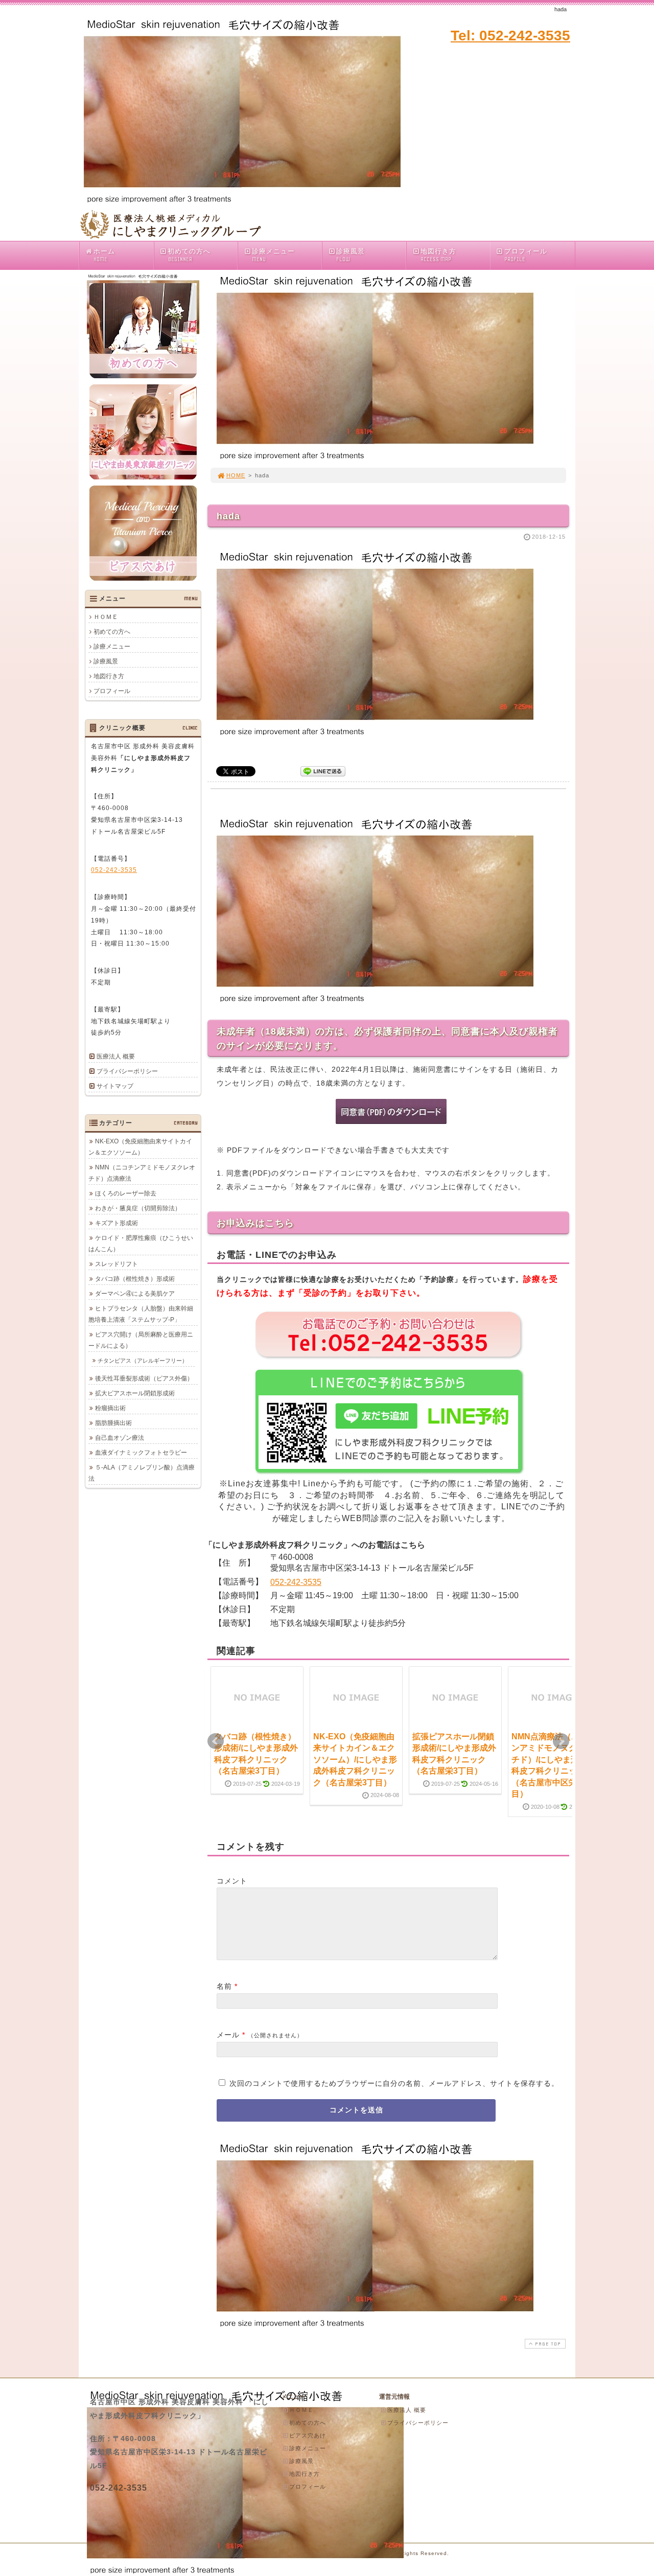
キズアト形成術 (116, 1223)
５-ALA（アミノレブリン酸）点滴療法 (142, 1473)
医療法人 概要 (116, 1056)
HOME (236, 475)
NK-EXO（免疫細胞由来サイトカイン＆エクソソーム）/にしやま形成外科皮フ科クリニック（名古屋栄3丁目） (355, 1759)
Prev (216, 1741)
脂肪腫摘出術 (113, 1423)
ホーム (104, 255)
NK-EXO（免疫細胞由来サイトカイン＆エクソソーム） (140, 1147)
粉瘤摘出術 (110, 1408)
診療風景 (351, 255)
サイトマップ (115, 1086)
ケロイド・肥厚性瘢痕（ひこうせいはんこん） (141, 1244)
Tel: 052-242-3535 (510, 36)
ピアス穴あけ (308, 2435)
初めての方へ (189, 255)
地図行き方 (438, 255)
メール (228, 2035)
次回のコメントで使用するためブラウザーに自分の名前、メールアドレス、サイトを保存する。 (394, 2083)
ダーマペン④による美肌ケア (135, 1294)
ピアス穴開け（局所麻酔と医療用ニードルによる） (141, 1340)
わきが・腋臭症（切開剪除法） (138, 1208)
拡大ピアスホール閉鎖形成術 (135, 1393)
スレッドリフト (116, 1264)
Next (561, 1741)
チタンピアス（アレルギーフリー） (143, 1361)
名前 (224, 1986)
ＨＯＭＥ (106, 617)
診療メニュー (273, 255)
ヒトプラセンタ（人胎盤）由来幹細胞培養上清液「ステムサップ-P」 (141, 1314)
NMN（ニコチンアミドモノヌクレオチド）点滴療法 (142, 1173)
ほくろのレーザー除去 (126, 1193)
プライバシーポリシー (127, 1071)
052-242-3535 (296, 1582)
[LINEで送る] (323, 770)
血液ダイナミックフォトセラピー (141, 1453)
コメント (232, 1881)
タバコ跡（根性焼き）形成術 (135, 1279)
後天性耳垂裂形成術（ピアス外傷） (144, 1378)
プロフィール (526, 255)
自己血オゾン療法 (120, 1438)
